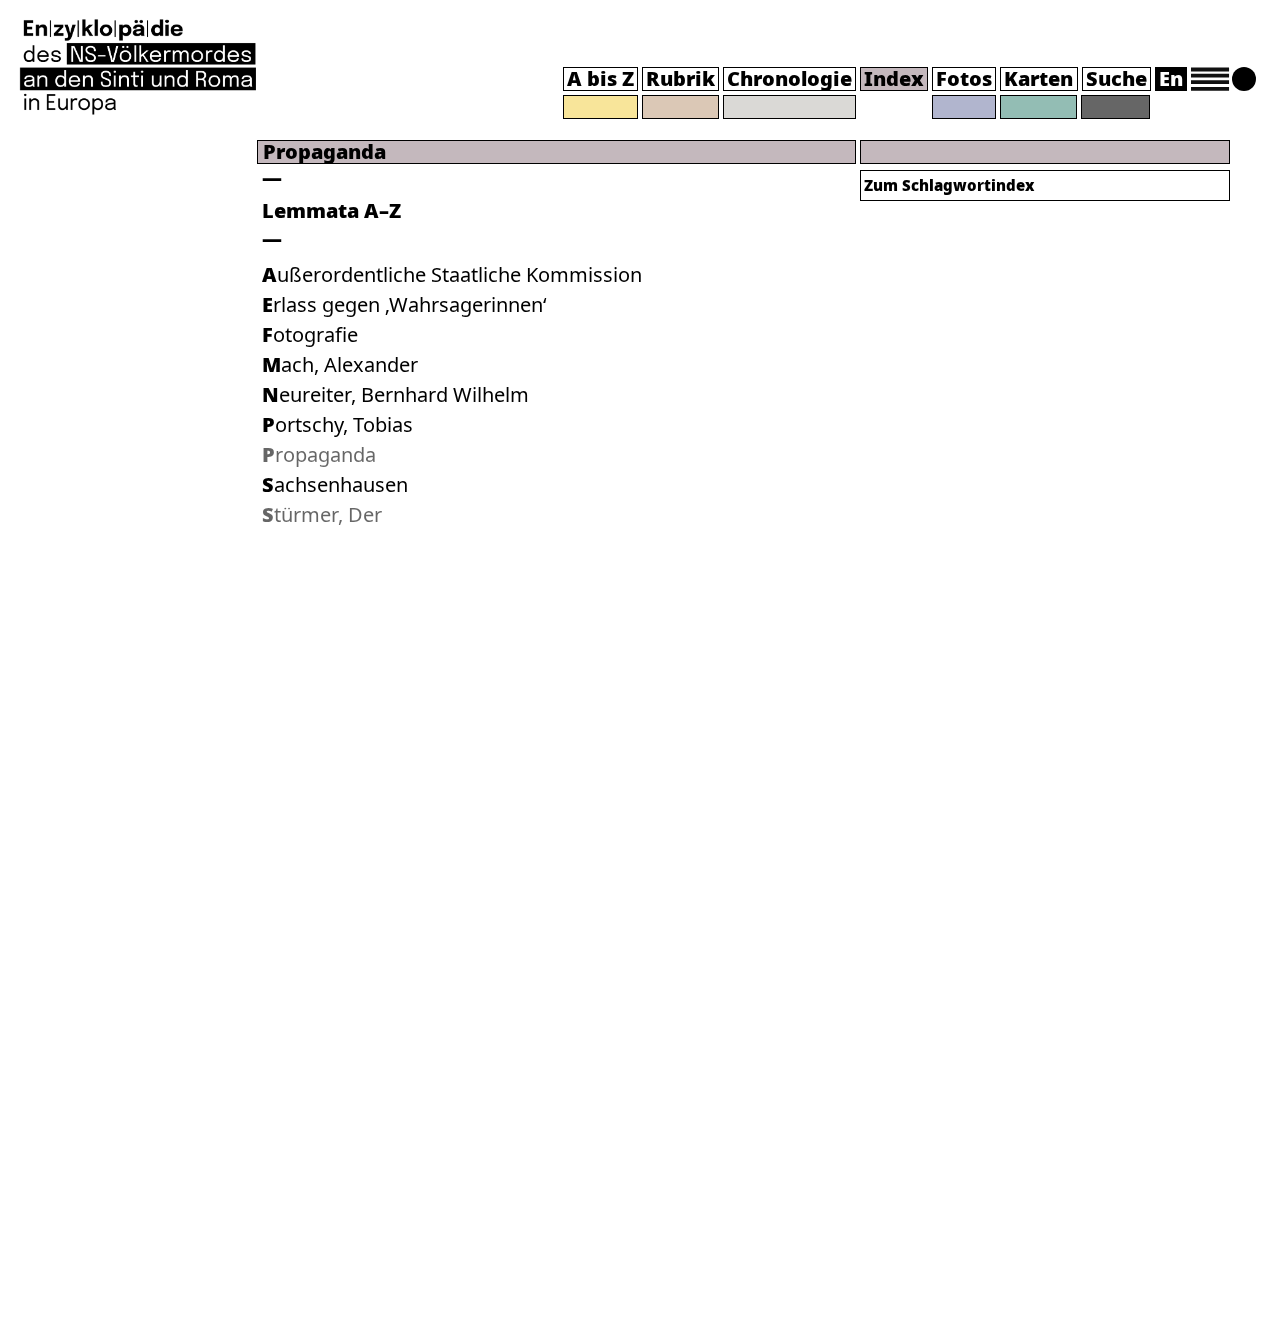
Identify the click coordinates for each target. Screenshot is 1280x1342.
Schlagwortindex (949, 185)
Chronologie (789, 78)
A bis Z (600, 78)
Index (894, 78)
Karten (1038, 78)
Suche (1116, 78)
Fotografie (310, 334)
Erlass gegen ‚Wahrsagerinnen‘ (404, 304)
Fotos (964, 78)
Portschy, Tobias (337, 424)
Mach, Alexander (340, 364)
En (1171, 78)
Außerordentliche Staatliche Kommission (452, 274)
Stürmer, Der (322, 514)
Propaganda (319, 454)
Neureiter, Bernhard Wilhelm (395, 394)
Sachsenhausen (335, 484)
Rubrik (680, 78)
